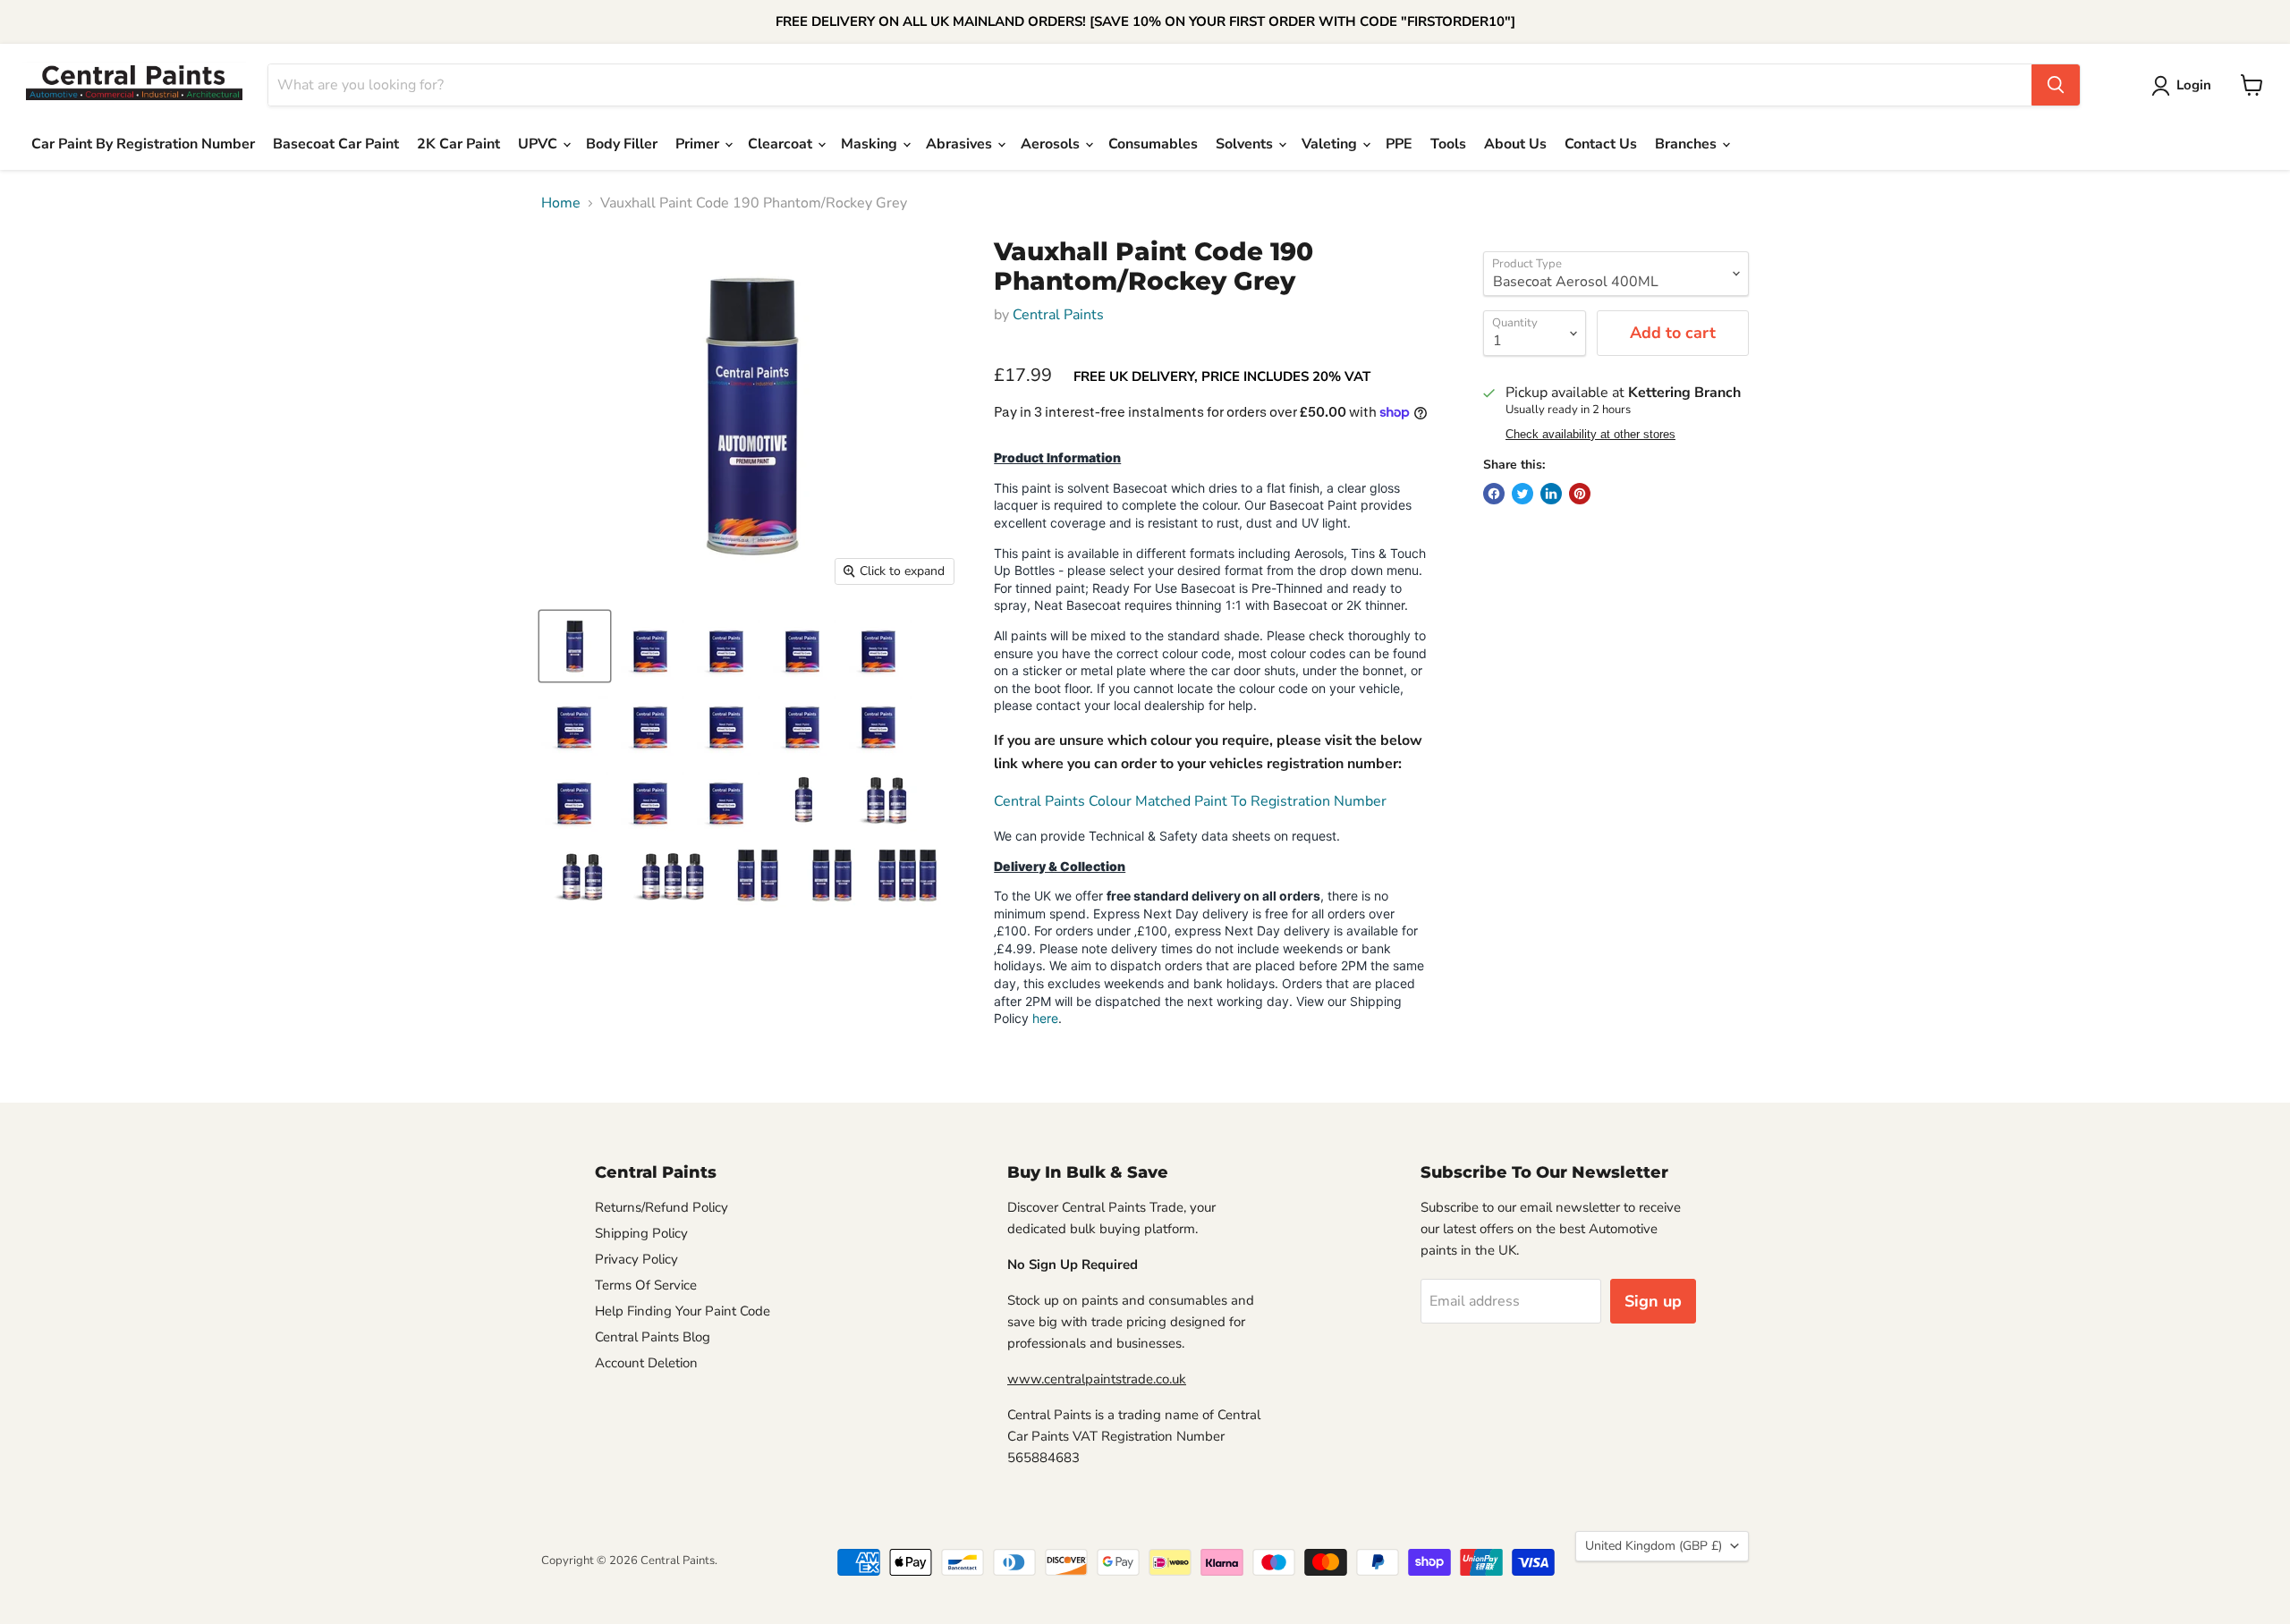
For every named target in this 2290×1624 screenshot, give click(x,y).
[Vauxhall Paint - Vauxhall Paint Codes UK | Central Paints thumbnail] (575, 646)
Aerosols (1052, 144)
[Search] (2056, 85)
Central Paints (1058, 315)
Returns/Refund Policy (662, 1207)
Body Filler (622, 144)
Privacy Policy (636, 1259)
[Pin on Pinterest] (1580, 494)
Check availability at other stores (1590, 435)
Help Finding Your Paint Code (683, 1311)
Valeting (1331, 144)
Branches (1688, 144)
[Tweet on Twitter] (1522, 494)
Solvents (1246, 144)
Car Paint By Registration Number (143, 144)
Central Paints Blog (653, 1337)
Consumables (1153, 144)
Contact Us (1601, 144)
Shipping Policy (641, 1233)
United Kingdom (1654, 1546)
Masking (871, 144)
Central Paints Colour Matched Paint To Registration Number (1190, 801)
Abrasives (961, 144)
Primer (699, 144)
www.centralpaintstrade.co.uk (1097, 1379)
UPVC (539, 144)
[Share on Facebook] (1494, 494)
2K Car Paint (458, 144)
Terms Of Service (646, 1285)
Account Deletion (646, 1363)
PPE (1399, 144)
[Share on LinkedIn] (1551, 494)
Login (2194, 85)
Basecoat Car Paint (336, 144)
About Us (1515, 144)
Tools (1448, 144)
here (1045, 1018)
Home (561, 203)
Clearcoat (782, 144)
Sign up (1653, 1301)
